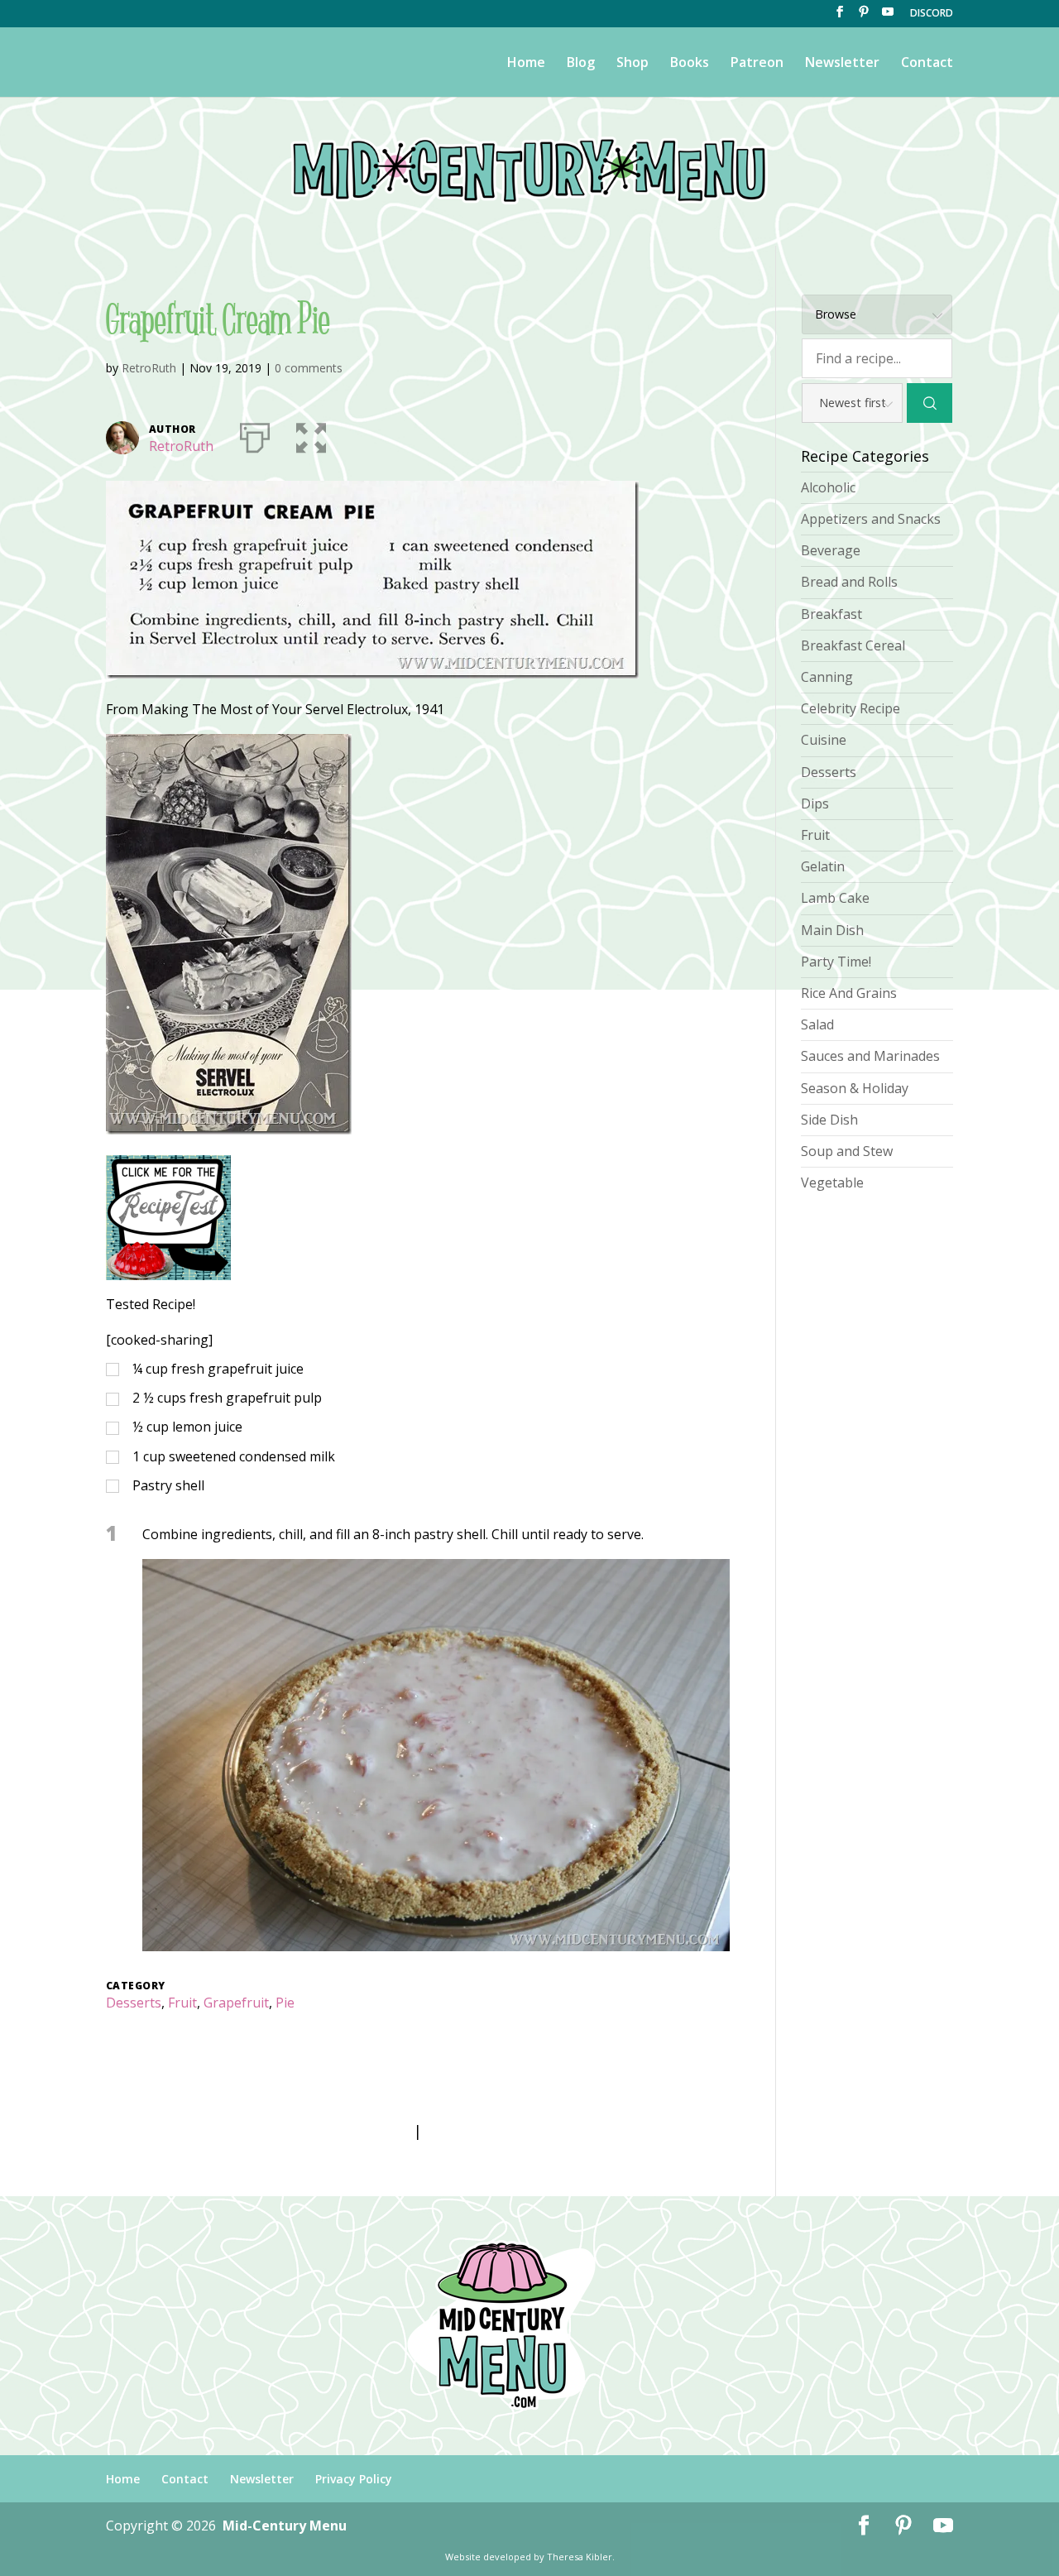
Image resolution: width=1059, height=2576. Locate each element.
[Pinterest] (864, 17)
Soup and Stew (847, 1151)
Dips (815, 804)
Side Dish (829, 1120)
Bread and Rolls (849, 582)
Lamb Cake (835, 898)
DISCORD (932, 14)
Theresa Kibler (580, 2557)
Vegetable (832, 1182)
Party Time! (836, 962)
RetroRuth (149, 368)
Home (526, 64)
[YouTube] (888, 17)
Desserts (134, 2003)
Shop (633, 64)
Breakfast (831, 614)
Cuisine (824, 740)
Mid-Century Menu (285, 2526)
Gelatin (823, 866)
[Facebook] (840, 17)
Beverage (831, 550)
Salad (817, 1024)
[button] (311, 434)
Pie (285, 2003)
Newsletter (842, 64)
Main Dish (832, 930)
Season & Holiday (855, 1088)
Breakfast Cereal (853, 645)
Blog (581, 64)
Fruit (182, 2003)
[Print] (255, 434)
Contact (927, 64)
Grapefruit (236, 2003)
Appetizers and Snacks (871, 519)
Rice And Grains (849, 993)
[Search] (930, 403)
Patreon (757, 64)
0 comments (309, 368)
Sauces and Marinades (870, 1056)
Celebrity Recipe (851, 708)
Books (690, 64)
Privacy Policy (354, 2479)
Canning (827, 677)
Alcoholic (828, 487)
